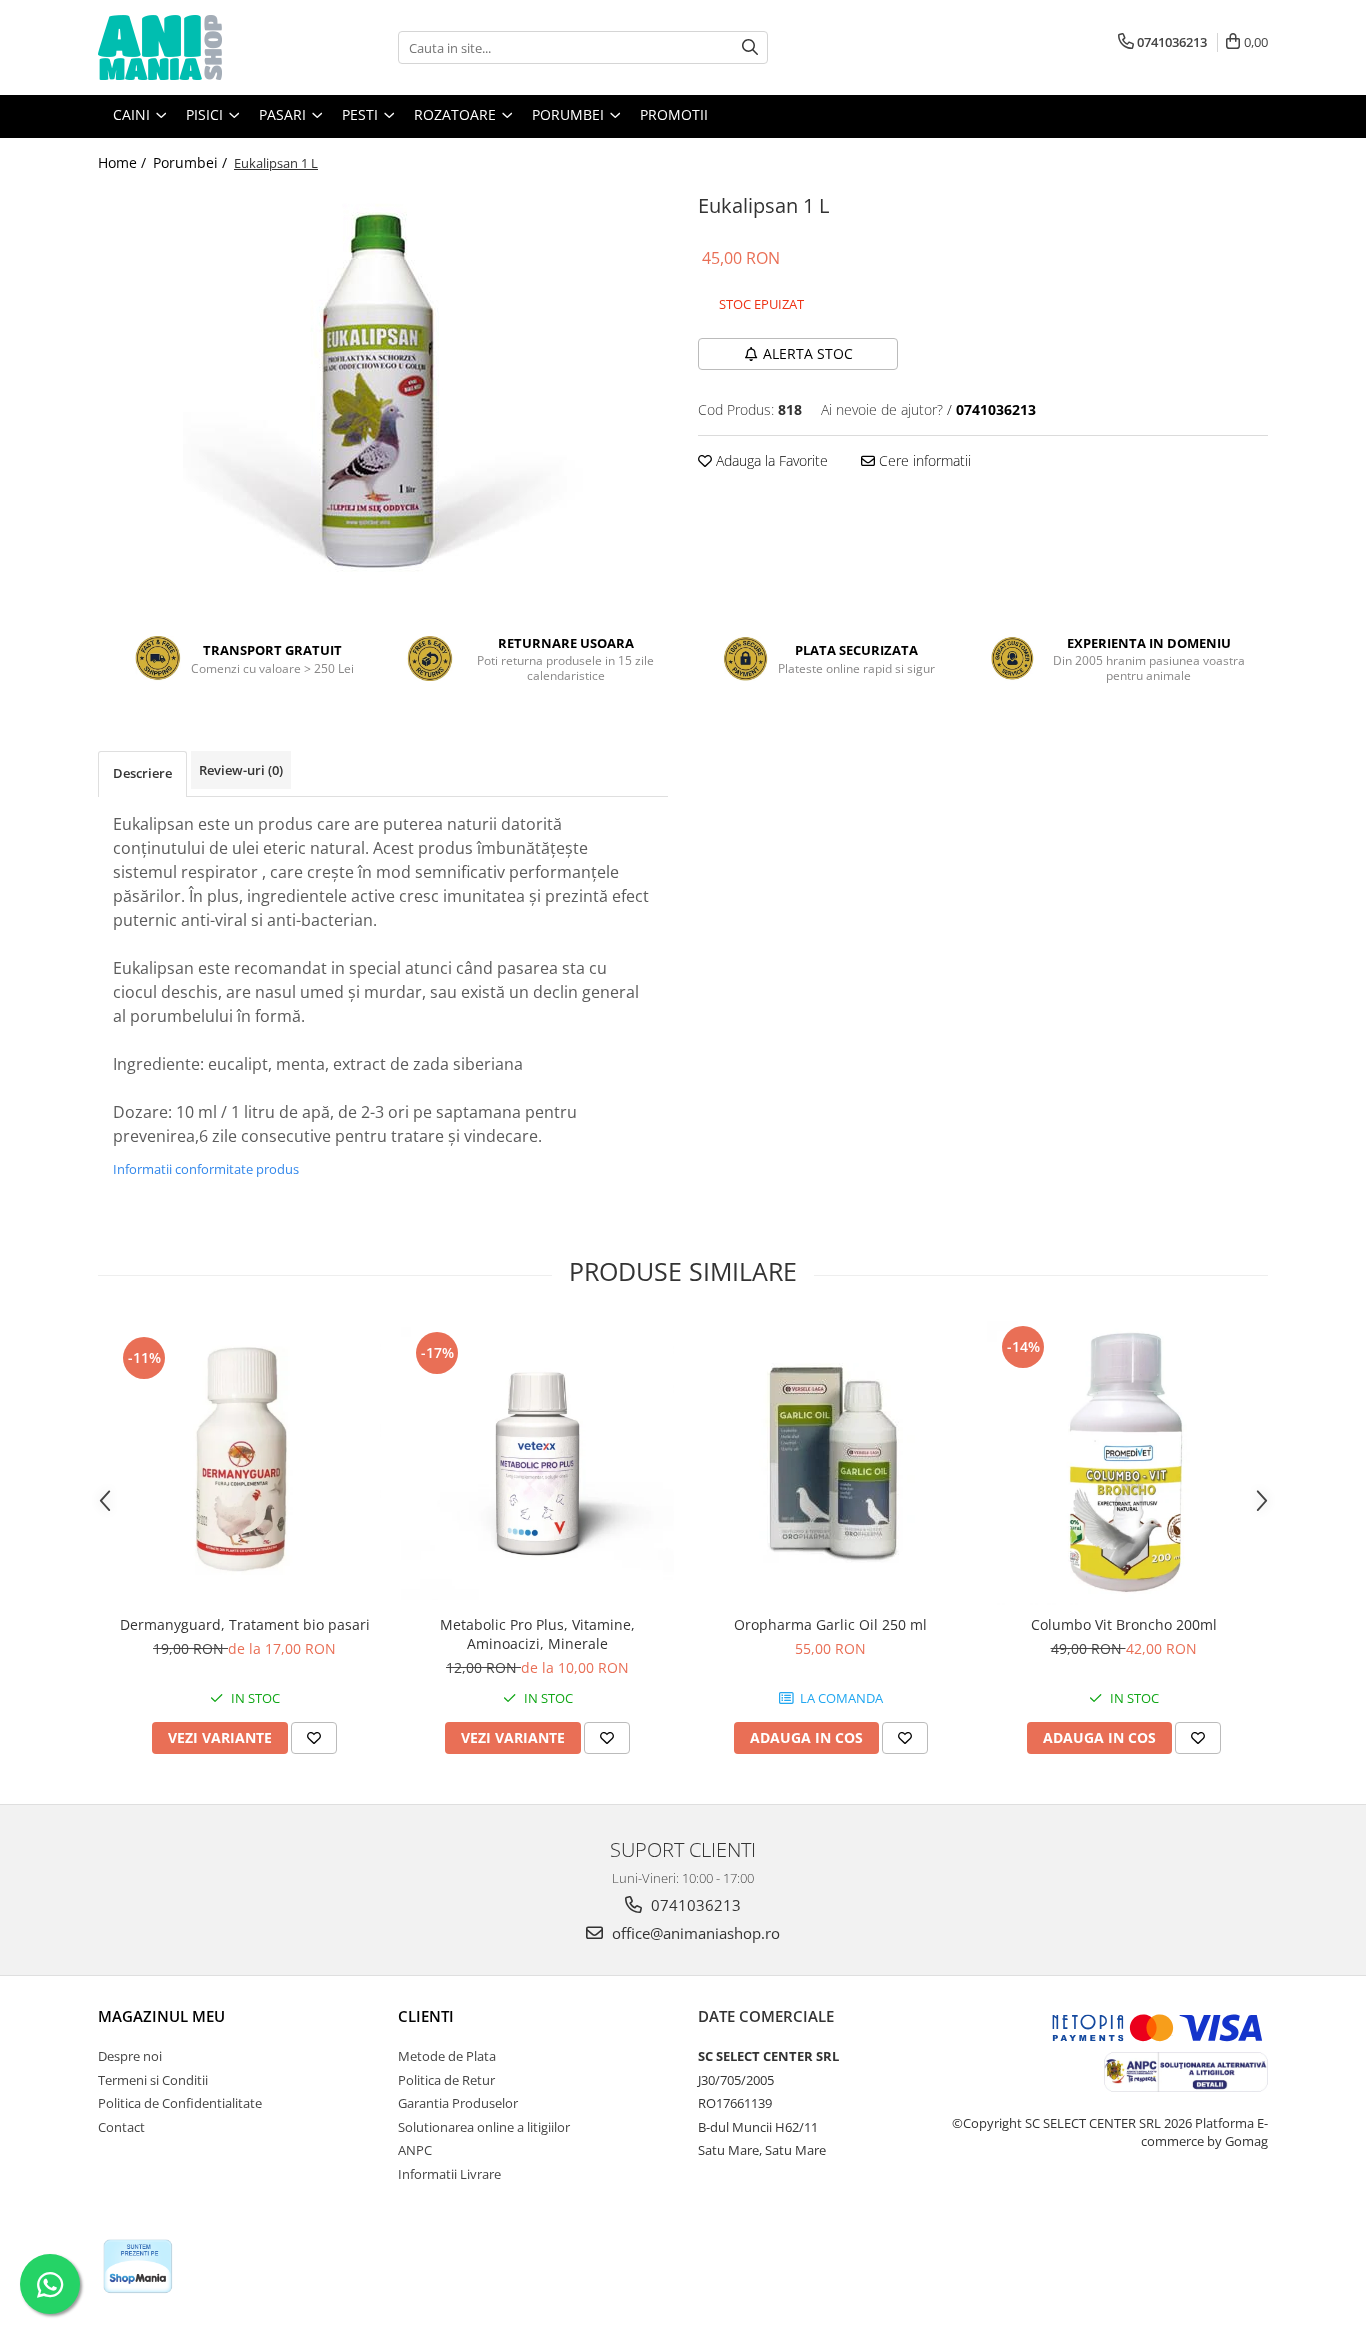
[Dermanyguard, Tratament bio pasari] (244, 1462)
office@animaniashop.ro (694, 1933)
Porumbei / (192, 162)
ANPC (415, 2150)
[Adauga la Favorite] (314, 1738)
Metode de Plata (447, 2056)
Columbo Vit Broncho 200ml (1124, 1624)
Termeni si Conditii (153, 2080)
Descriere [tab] (142, 773)
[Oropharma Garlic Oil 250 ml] (830, 1463)
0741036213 (694, 1905)
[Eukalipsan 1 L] (383, 388)
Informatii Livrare (449, 2174)
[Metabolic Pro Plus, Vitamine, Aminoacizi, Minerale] (537, 1463)
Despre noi (130, 2056)
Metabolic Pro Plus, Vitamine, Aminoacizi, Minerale (537, 1634)
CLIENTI (426, 2016)
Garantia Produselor (458, 2103)
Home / (124, 162)
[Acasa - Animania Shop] (198, 47)
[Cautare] (750, 47)
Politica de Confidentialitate (180, 2103)
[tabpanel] (383, 388)
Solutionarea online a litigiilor (484, 2127)
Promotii (674, 114)
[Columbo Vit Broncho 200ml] (1123, 1463)
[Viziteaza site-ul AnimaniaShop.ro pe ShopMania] (138, 2266)
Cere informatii (923, 460)
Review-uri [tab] (241, 770)
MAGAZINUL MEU (161, 2016)
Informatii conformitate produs (206, 1169)
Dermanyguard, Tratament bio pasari (245, 1624)
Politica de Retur (446, 2080)
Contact (121, 2127)
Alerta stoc (808, 353)
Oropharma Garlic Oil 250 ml (830, 1624)
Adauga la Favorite (770, 460)
